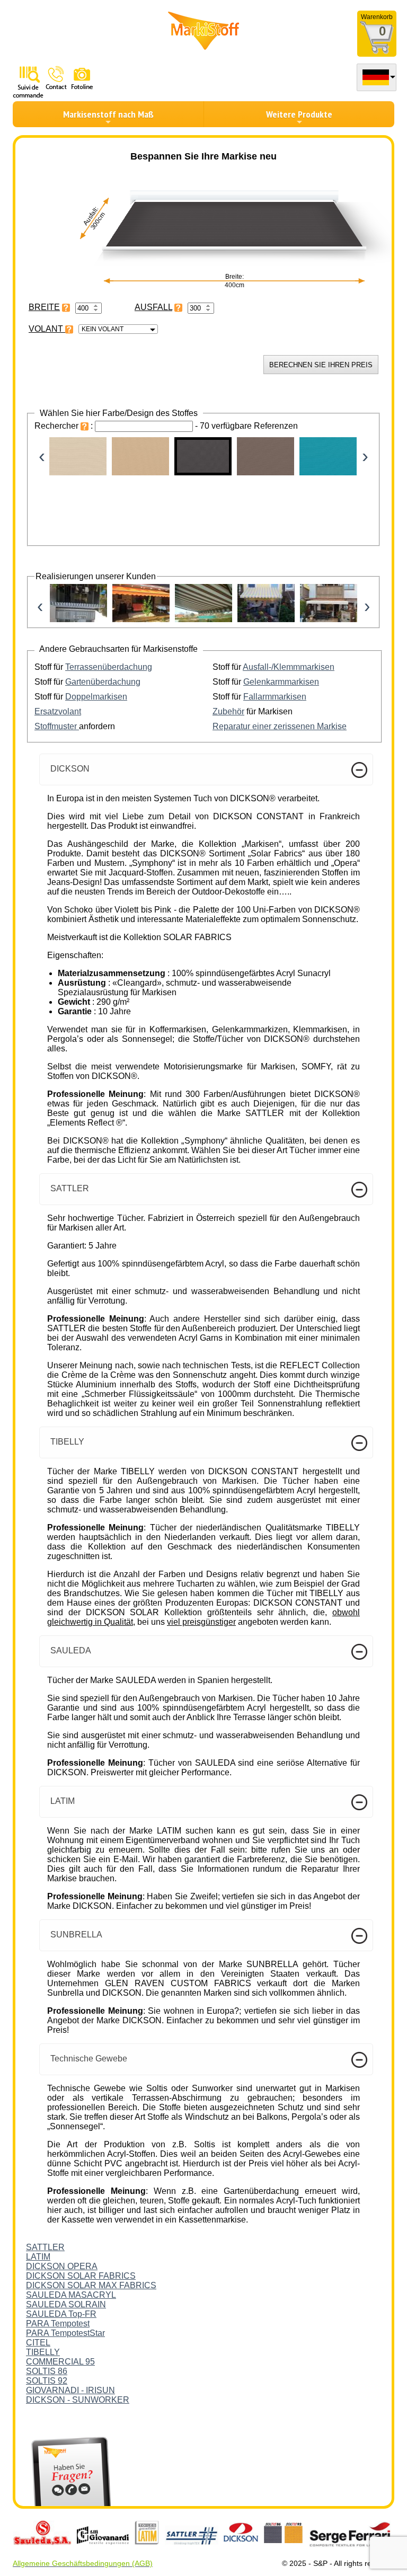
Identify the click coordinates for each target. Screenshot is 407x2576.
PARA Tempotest (58, 2323)
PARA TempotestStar (65, 2333)
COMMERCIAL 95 (60, 2362)
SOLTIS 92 (47, 2381)
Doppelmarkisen (96, 697)
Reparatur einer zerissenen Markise (280, 726)
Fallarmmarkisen (275, 697)
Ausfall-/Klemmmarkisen (289, 667)
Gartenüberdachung (103, 682)
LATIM (38, 2257)
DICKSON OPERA (62, 2266)
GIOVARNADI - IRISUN (70, 2390)
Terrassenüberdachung (109, 667)
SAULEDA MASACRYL (71, 2295)
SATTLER (45, 2247)
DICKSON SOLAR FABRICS (81, 2276)
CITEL (38, 2343)
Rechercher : (65, 426)
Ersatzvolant (58, 711)
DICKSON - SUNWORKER (78, 2400)
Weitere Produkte (299, 114)
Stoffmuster (57, 726)
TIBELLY (43, 2352)
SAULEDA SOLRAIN (66, 2304)
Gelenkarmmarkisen (281, 682)
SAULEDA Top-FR (61, 2314)
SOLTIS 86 (47, 2371)
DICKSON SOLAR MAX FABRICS (91, 2285)
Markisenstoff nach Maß (108, 114)
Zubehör (228, 711)
